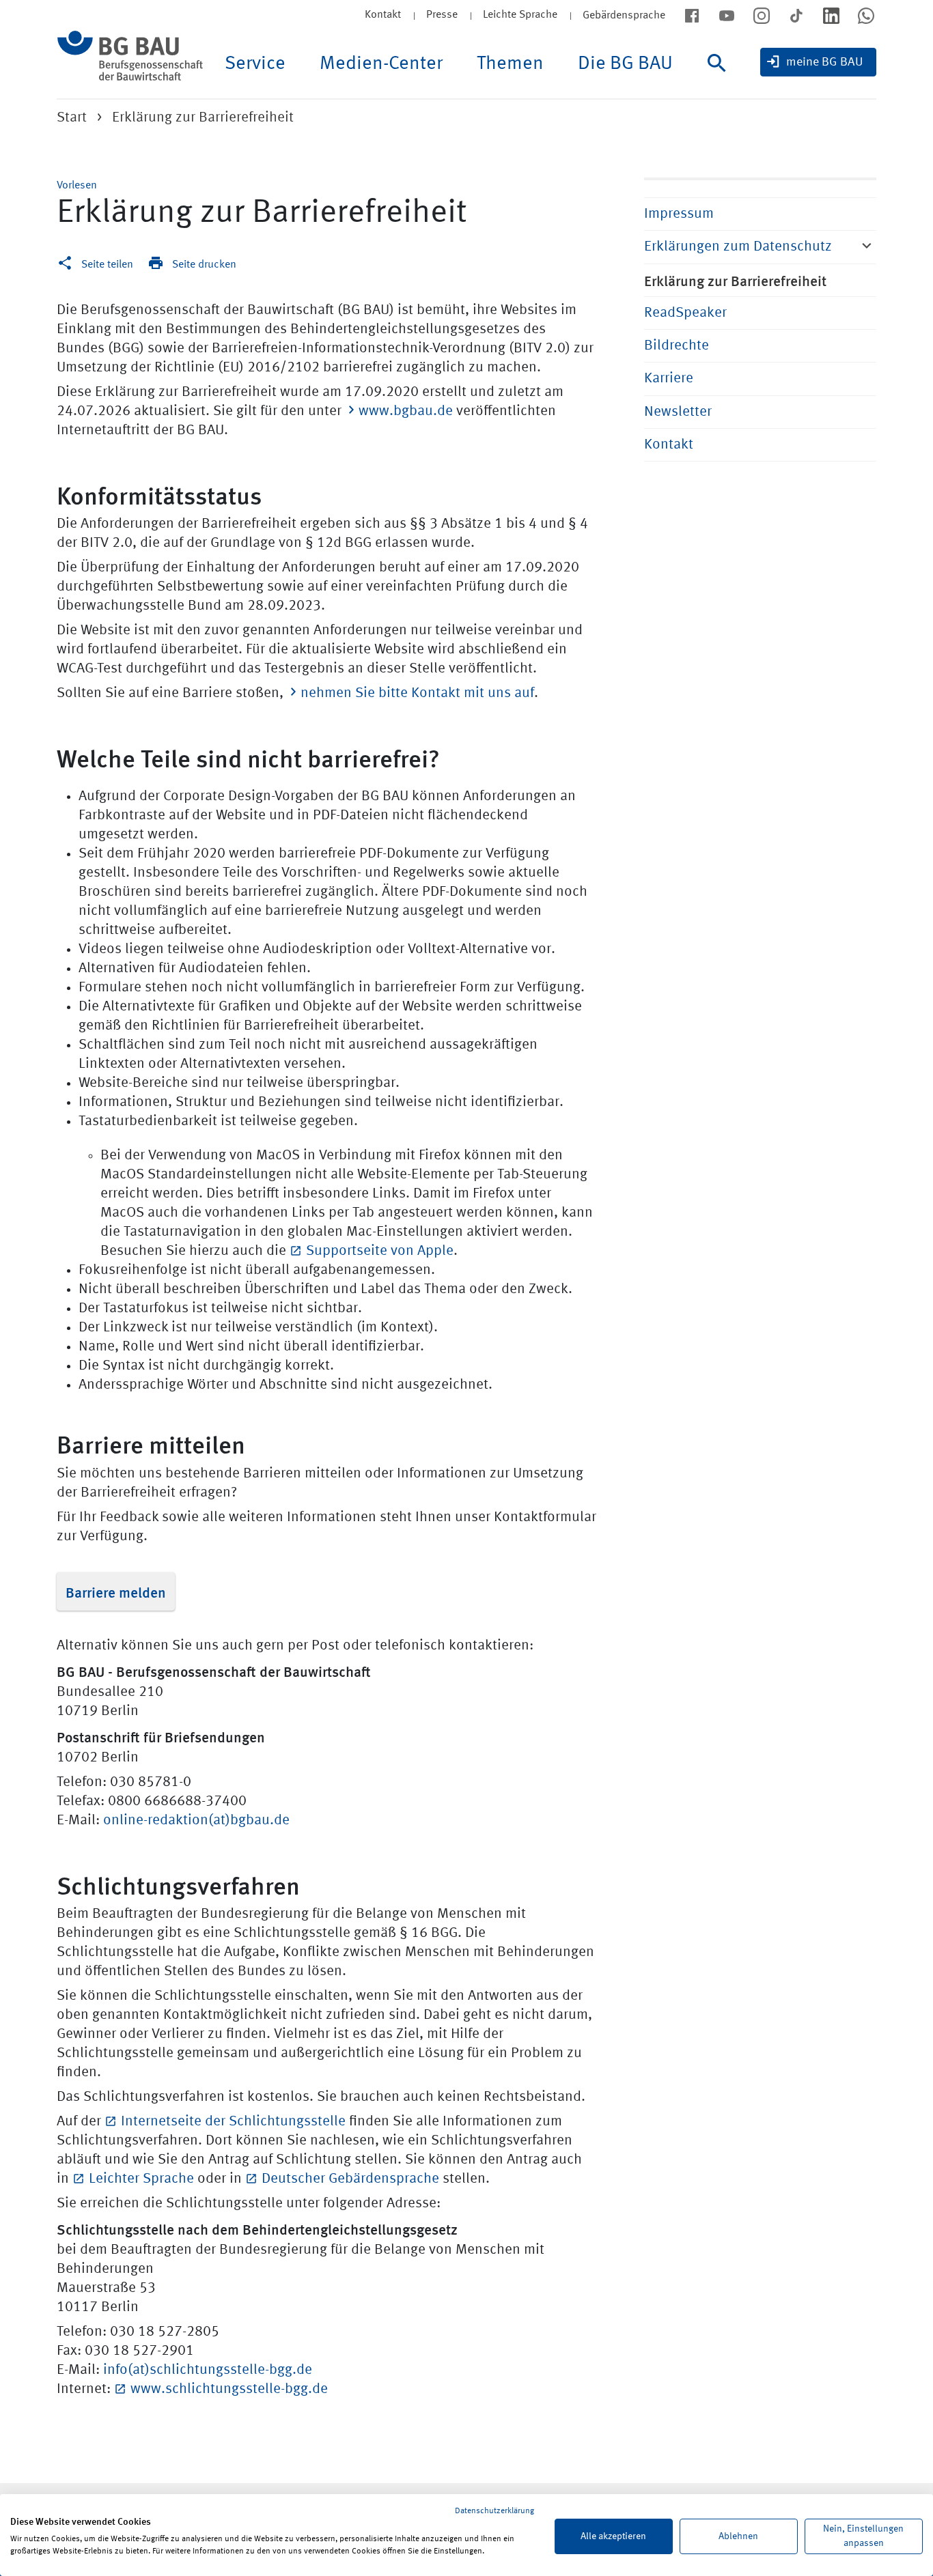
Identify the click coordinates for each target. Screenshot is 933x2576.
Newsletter (678, 412)
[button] (77, 186)
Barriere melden (116, 1591)
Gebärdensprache (624, 16)
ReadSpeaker (685, 313)
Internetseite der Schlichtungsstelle (233, 2122)
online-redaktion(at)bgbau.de (196, 1821)
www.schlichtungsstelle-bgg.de (229, 2389)
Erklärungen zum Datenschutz (738, 247)
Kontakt (383, 15)
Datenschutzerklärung (495, 2511)
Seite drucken (204, 265)
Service (255, 64)
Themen (510, 64)
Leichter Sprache (141, 2179)
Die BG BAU (625, 64)
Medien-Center (381, 64)
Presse (442, 15)
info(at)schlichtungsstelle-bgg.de (208, 2370)
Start (72, 118)
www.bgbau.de (406, 411)
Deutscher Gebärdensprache (350, 2179)
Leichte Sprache (520, 15)
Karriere (669, 379)
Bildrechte (677, 346)
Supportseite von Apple (380, 1251)
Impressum (679, 214)
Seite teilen (107, 265)
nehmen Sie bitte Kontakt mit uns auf (417, 693)
